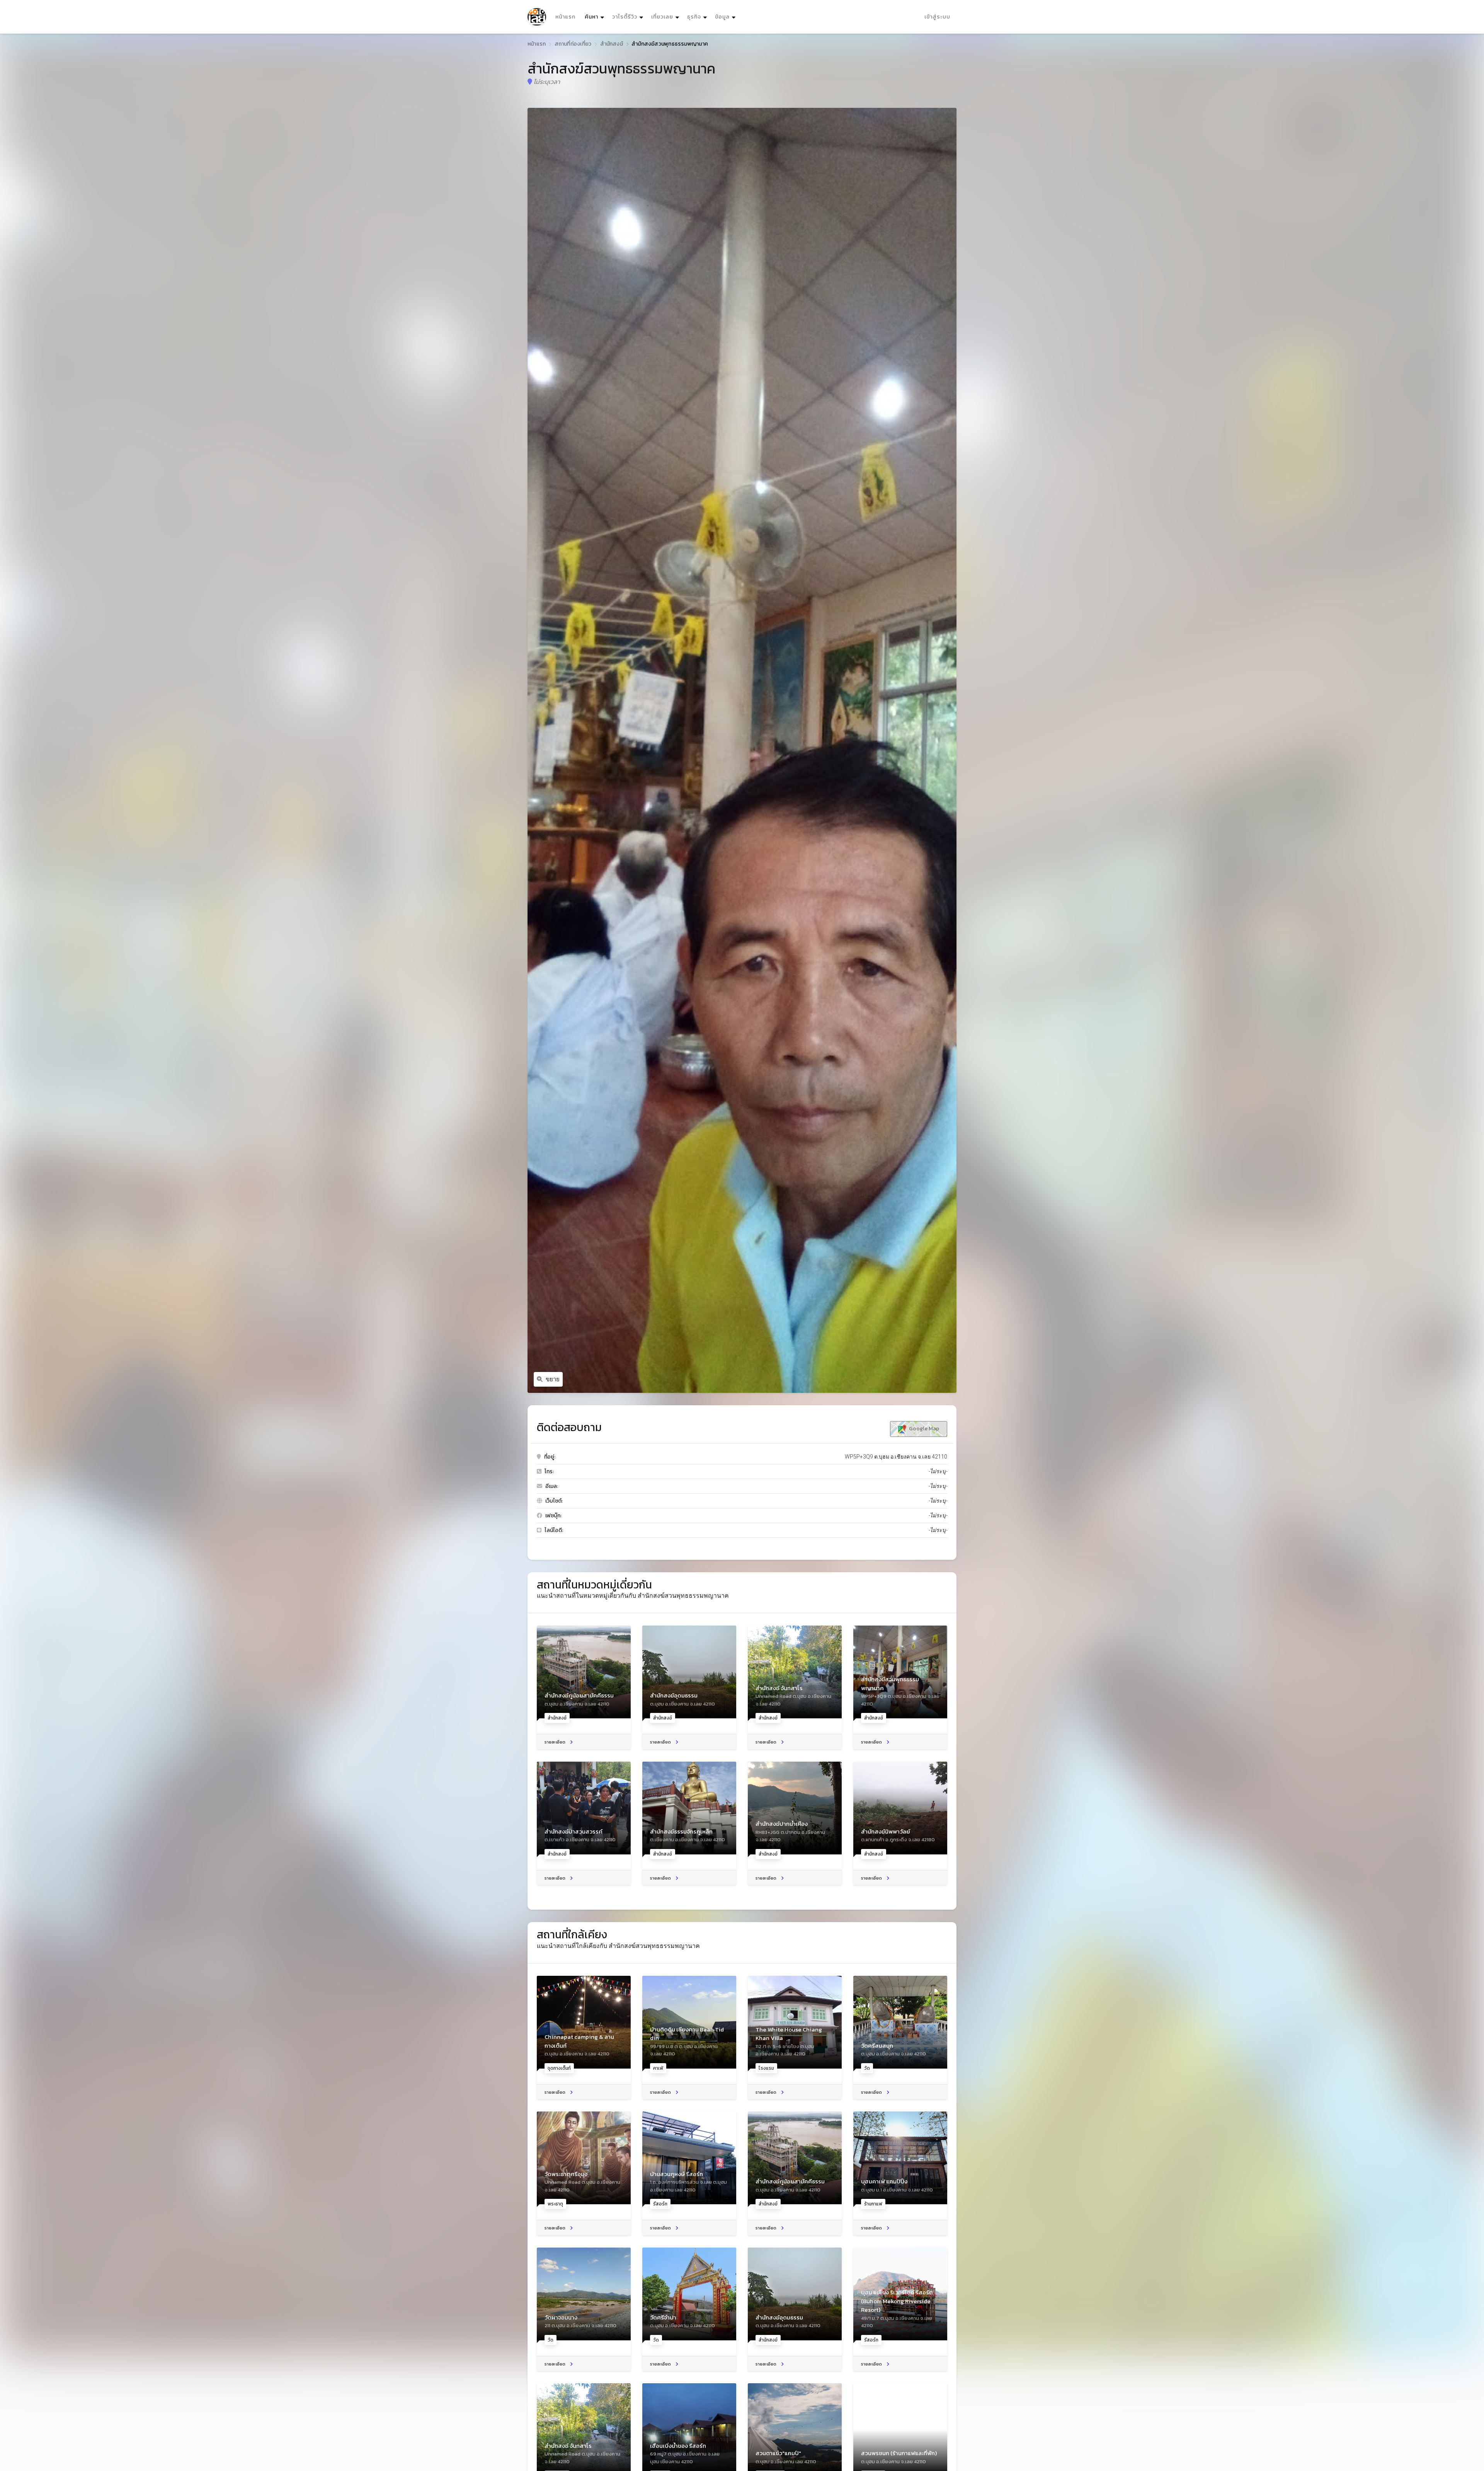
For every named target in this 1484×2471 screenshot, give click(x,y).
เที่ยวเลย (662, 17)
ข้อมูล (722, 17)
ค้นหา (595, 17)
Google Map (923, 1429)
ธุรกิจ (694, 17)
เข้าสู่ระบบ (937, 17)
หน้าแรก (565, 17)
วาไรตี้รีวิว (625, 17)
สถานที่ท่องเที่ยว (573, 44)
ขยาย (553, 1379)
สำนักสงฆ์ (612, 44)
